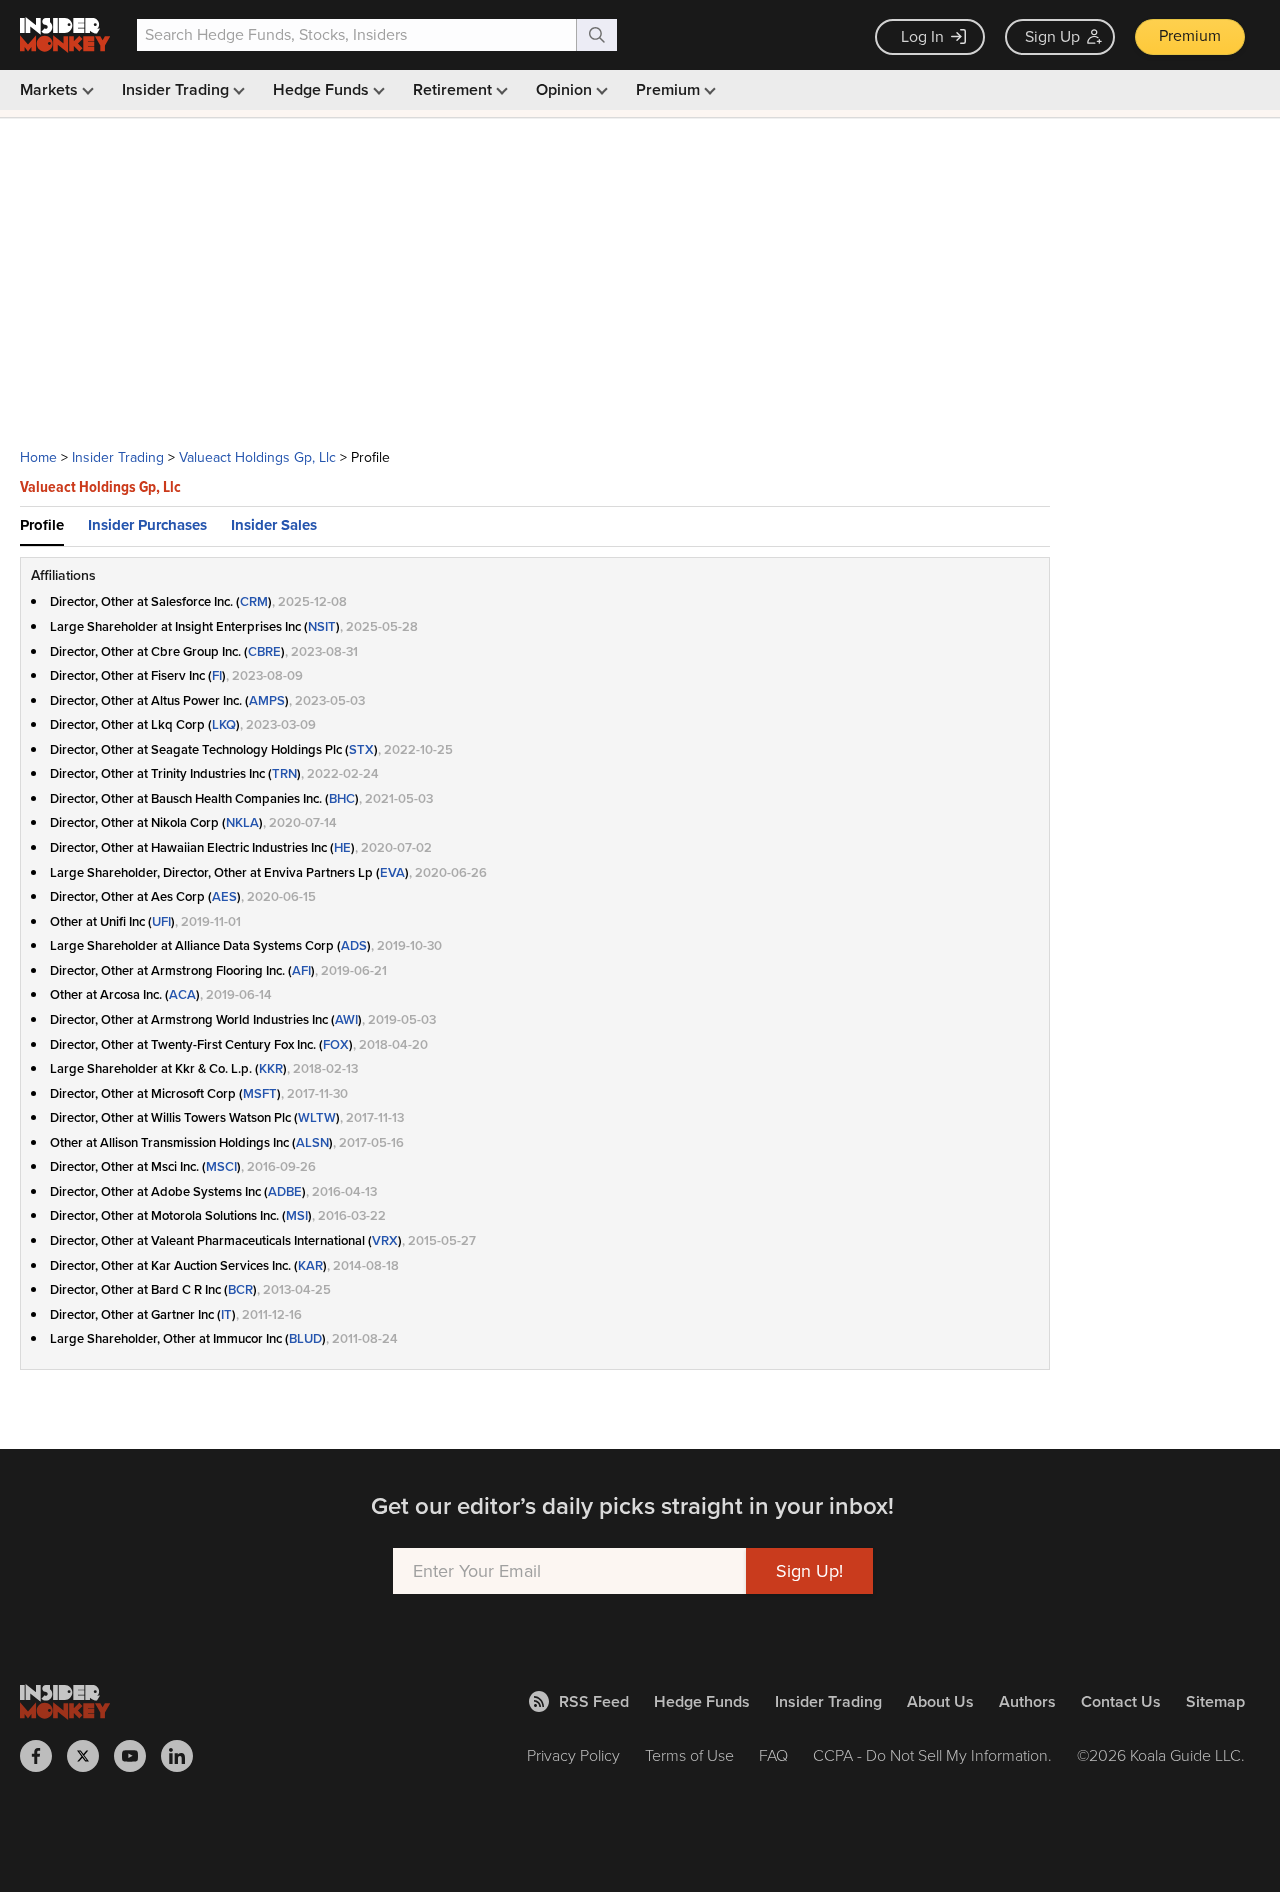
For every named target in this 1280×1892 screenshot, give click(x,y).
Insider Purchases (147, 525)
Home (38, 457)
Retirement (454, 89)
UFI (161, 921)
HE (342, 847)
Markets (51, 89)
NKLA (242, 822)
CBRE (264, 651)
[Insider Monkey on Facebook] (43, 1756)
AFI (301, 970)
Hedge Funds (323, 89)
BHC (342, 798)
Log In (922, 36)
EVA (392, 872)
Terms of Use (689, 1755)
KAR (310, 1265)
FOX (336, 1044)
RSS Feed (594, 1701)
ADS (354, 945)
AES (224, 896)
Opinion (566, 89)
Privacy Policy (573, 1755)
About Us (940, 1701)
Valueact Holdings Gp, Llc (257, 457)
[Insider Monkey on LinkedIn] (184, 1756)
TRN (284, 773)
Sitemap (1215, 1701)
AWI (346, 1019)
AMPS (267, 700)
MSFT (260, 1093)
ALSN (312, 1142)
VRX (385, 1240)
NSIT (322, 626)
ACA (182, 994)
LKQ (224, 724)
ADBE (285, 1191)
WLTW (317, 1117)
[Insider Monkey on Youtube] (137, 1756)
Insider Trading (177, 89)
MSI (297, 1215)
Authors (1027, 1701)
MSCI (221, 1166)
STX (361, 749)
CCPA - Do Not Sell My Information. (932, 1755)
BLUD (305, 1338)
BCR (240, 1289)
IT (226, 1314)
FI (217, 675)
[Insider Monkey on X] (90, 1756)
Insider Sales (274, 525)
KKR (271, 1068)
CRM (254, 601)
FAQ (773, 1755)
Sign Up (1052, 36)
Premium (1190, 35)
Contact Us (1121, 1701)
